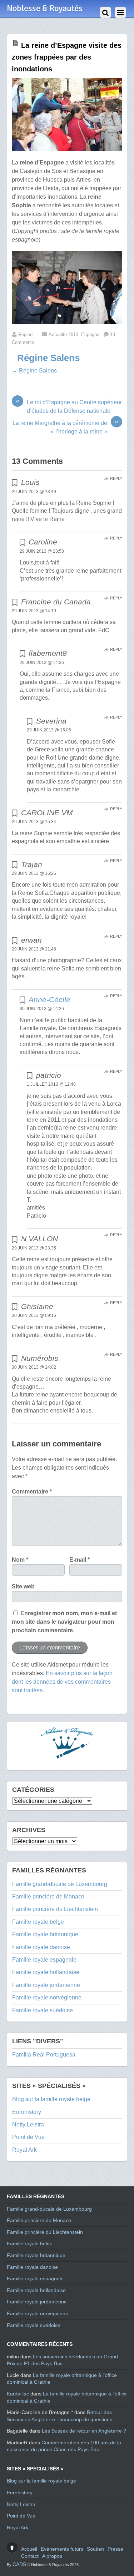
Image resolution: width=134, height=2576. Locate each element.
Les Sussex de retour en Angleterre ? (84, 2431)
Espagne (90, 334)
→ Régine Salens (34, 371)
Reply (116, 478)
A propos (52, 2556)
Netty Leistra (28, 2124)
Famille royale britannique (45, 1934)
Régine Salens (48, 358)
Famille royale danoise (41, 1947)
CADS (19, 2564)
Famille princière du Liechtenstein (55, 1909)
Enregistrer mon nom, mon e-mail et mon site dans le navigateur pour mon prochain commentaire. (64, 1622)
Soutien (95, 2549)
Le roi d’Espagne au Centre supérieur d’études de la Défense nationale (69, 406)
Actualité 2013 (63, 334)
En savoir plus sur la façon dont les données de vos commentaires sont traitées (62, 1682)
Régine (25, 334)
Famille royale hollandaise (46, 1972)
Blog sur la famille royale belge (51, 2099)
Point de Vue (28, 2137)
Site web (23, 1586)
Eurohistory (27, 2112)
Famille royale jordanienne (46, 1985)
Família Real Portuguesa (44, 2055)
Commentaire (32, 1492)
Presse (115, 2549)
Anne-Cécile (49, 1000)
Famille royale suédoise (43, 2010)
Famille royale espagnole (44, 1960)
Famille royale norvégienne (47, 1997)
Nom (20, 1560)
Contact (30, 2556)
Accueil (29, 2549)
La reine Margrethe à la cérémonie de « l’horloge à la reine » (65, 427)
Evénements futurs (62, 2549)
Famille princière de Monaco (48, 1896)
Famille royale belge (38, 1922)
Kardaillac (18, 2394)
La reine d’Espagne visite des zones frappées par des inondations (67, 57)
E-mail (80, 1560)
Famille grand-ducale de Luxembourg (60, 1884)
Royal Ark (24, 2150)
